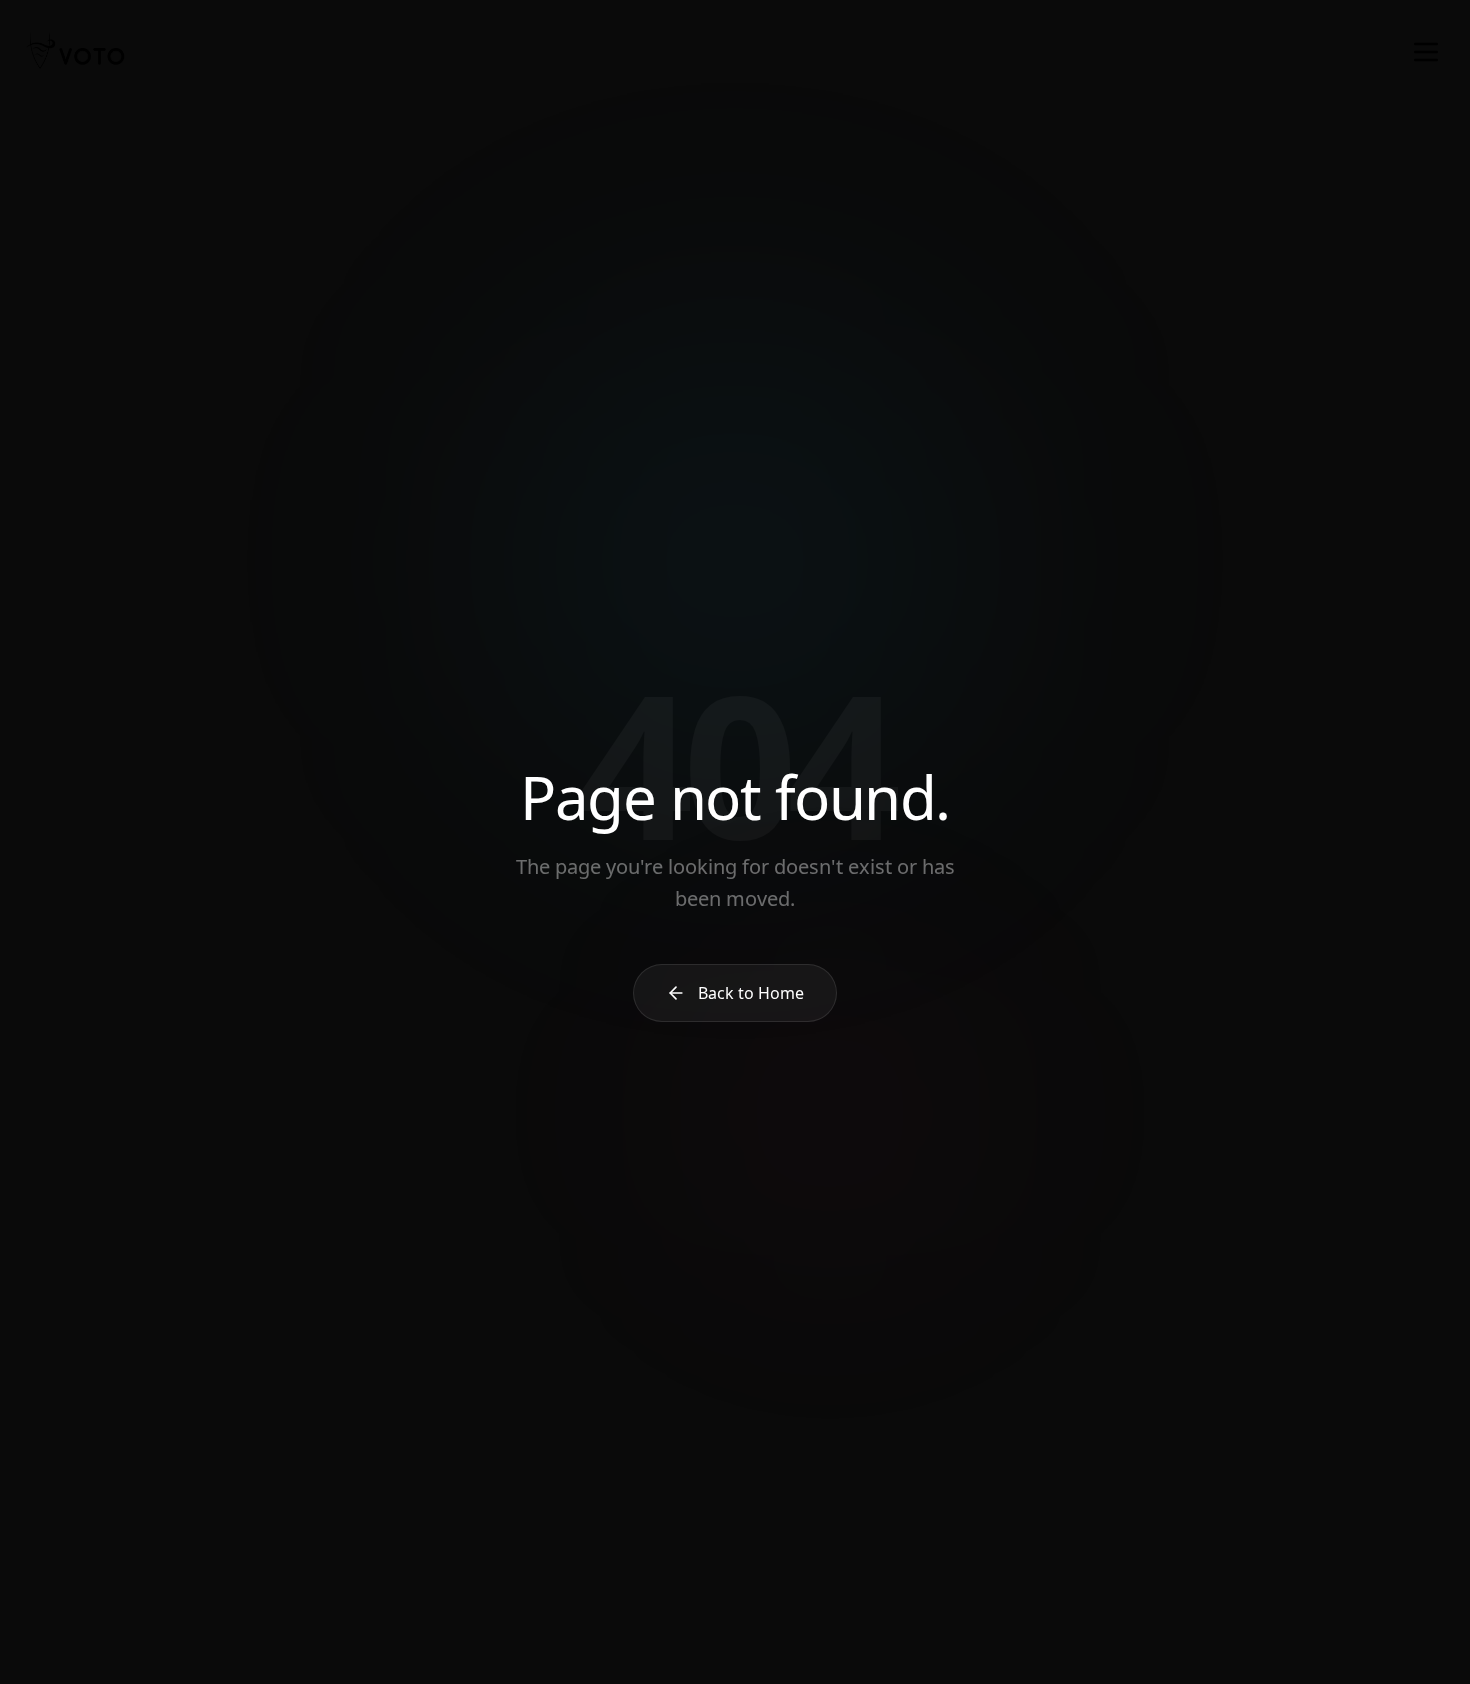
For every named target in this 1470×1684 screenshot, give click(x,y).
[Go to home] (76, 52)
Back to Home (751, 993)
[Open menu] (1426, 52)
